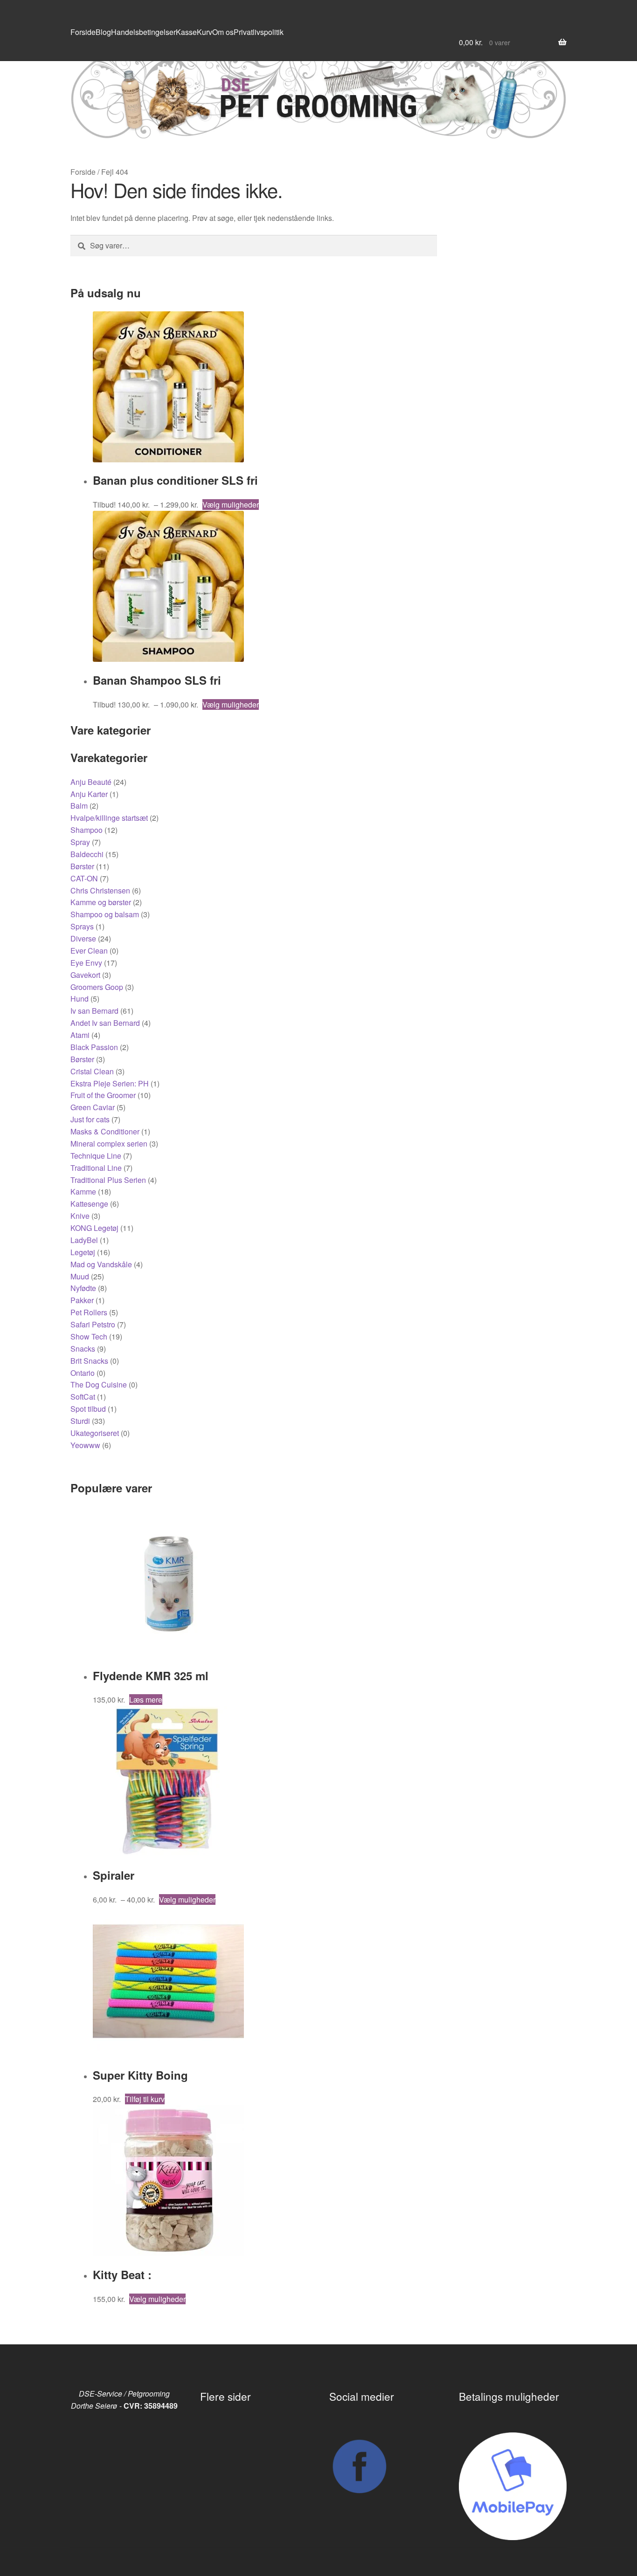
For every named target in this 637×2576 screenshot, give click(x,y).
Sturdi (80, 1421)
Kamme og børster (101, 902)
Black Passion (94, 1047)
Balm (79, 806)
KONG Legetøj (94, 1228)
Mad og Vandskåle (101, 1264)
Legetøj (83, 1252)
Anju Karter (89, 794)
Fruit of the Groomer (103, 1095)
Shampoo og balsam (105, 914)
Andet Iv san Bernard (105, 1023)
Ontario (83, 1373)
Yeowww (85, 1445)
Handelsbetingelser (143, 32)
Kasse (186, 32)
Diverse (83, 938)
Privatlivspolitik (259, 32)
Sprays (82, 926)
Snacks (83, 1349)
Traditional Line (96, 1168)
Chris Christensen (100, 890)
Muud (80, 1276)
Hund (80, 999)
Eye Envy (86, 963)
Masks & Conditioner (105, 1131)
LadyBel (84, 1240)
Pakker (82, 1300)
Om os (223, 32)
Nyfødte (83, 1288)
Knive (80, 1216)
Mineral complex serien (109, 1144)
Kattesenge (89, 1204)
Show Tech (89, 1336)
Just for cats (90, 1119)
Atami (80, 1035)
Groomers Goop (97, 987)
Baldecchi (87, 854)
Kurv (204, 32)
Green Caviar (93, 1107)
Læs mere (146, 1700)
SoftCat (83, 1397)
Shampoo (87, 830)
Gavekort (85, 975)
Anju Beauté (91, 782)
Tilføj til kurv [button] (145, 2099)
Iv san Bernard (94, 1011)
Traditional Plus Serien (108, 1180)
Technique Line (96, 1156)
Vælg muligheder (231, 505)
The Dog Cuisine (99, 1384)
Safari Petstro (93, 1324)
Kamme (83, 1192)
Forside (83, 32)
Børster (82, 866)
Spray (80, 842)
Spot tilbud (88, 1409)
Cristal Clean (92, 1071)
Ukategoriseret (95, 1433)
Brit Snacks (89, 1361)
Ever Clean (89, 951)
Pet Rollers (89, 1312)
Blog (103, 32)
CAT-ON (84, 878)
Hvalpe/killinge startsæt (109, 818)
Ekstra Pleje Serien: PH (110, 1083)
